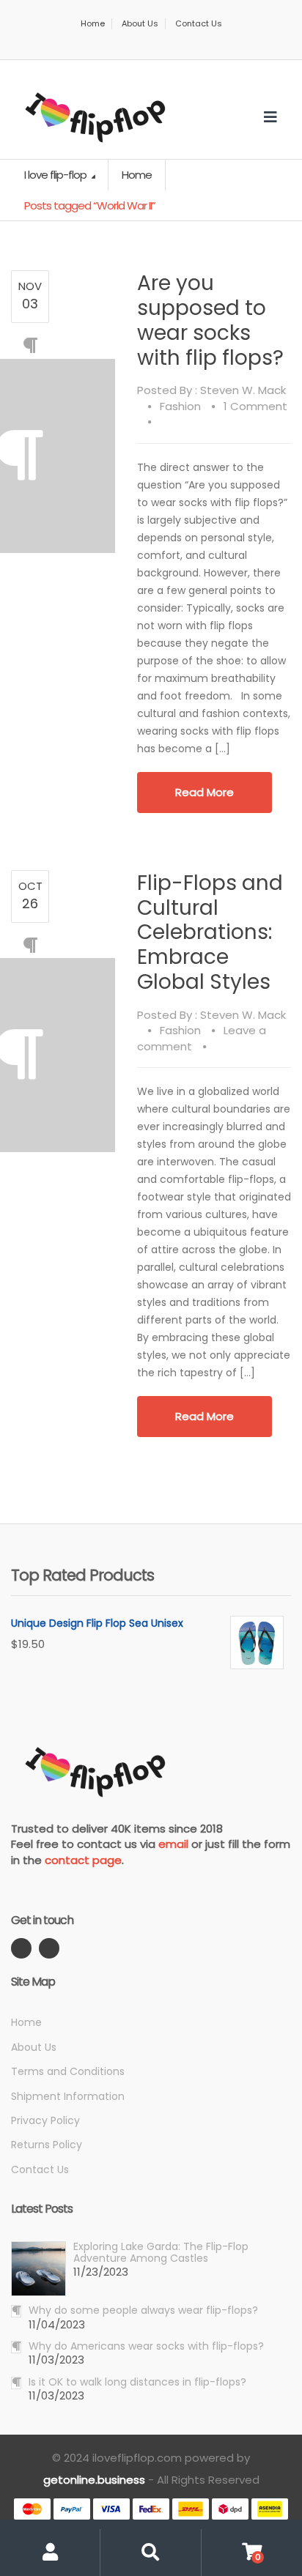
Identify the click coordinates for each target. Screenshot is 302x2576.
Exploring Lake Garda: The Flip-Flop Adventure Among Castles (161, 2252)
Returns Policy (47, 2145)
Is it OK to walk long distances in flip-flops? (137, 2382)
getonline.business (94, 2480)
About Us (140, 24)
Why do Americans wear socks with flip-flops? (146, 2346)
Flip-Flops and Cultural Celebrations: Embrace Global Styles (210, 932)
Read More (205, 792)
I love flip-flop (56, 175)
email (173, 1844)
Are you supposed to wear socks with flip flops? (210, 320)
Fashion (180, 406)
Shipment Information (68, 2096)
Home (93, 24)
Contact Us (199, 24)
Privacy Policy (45, 2120)
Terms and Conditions (68, 2071)
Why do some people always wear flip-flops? (143, 2310)
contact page (83, 1860)
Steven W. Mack (243, 390)
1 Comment (255, 406)
